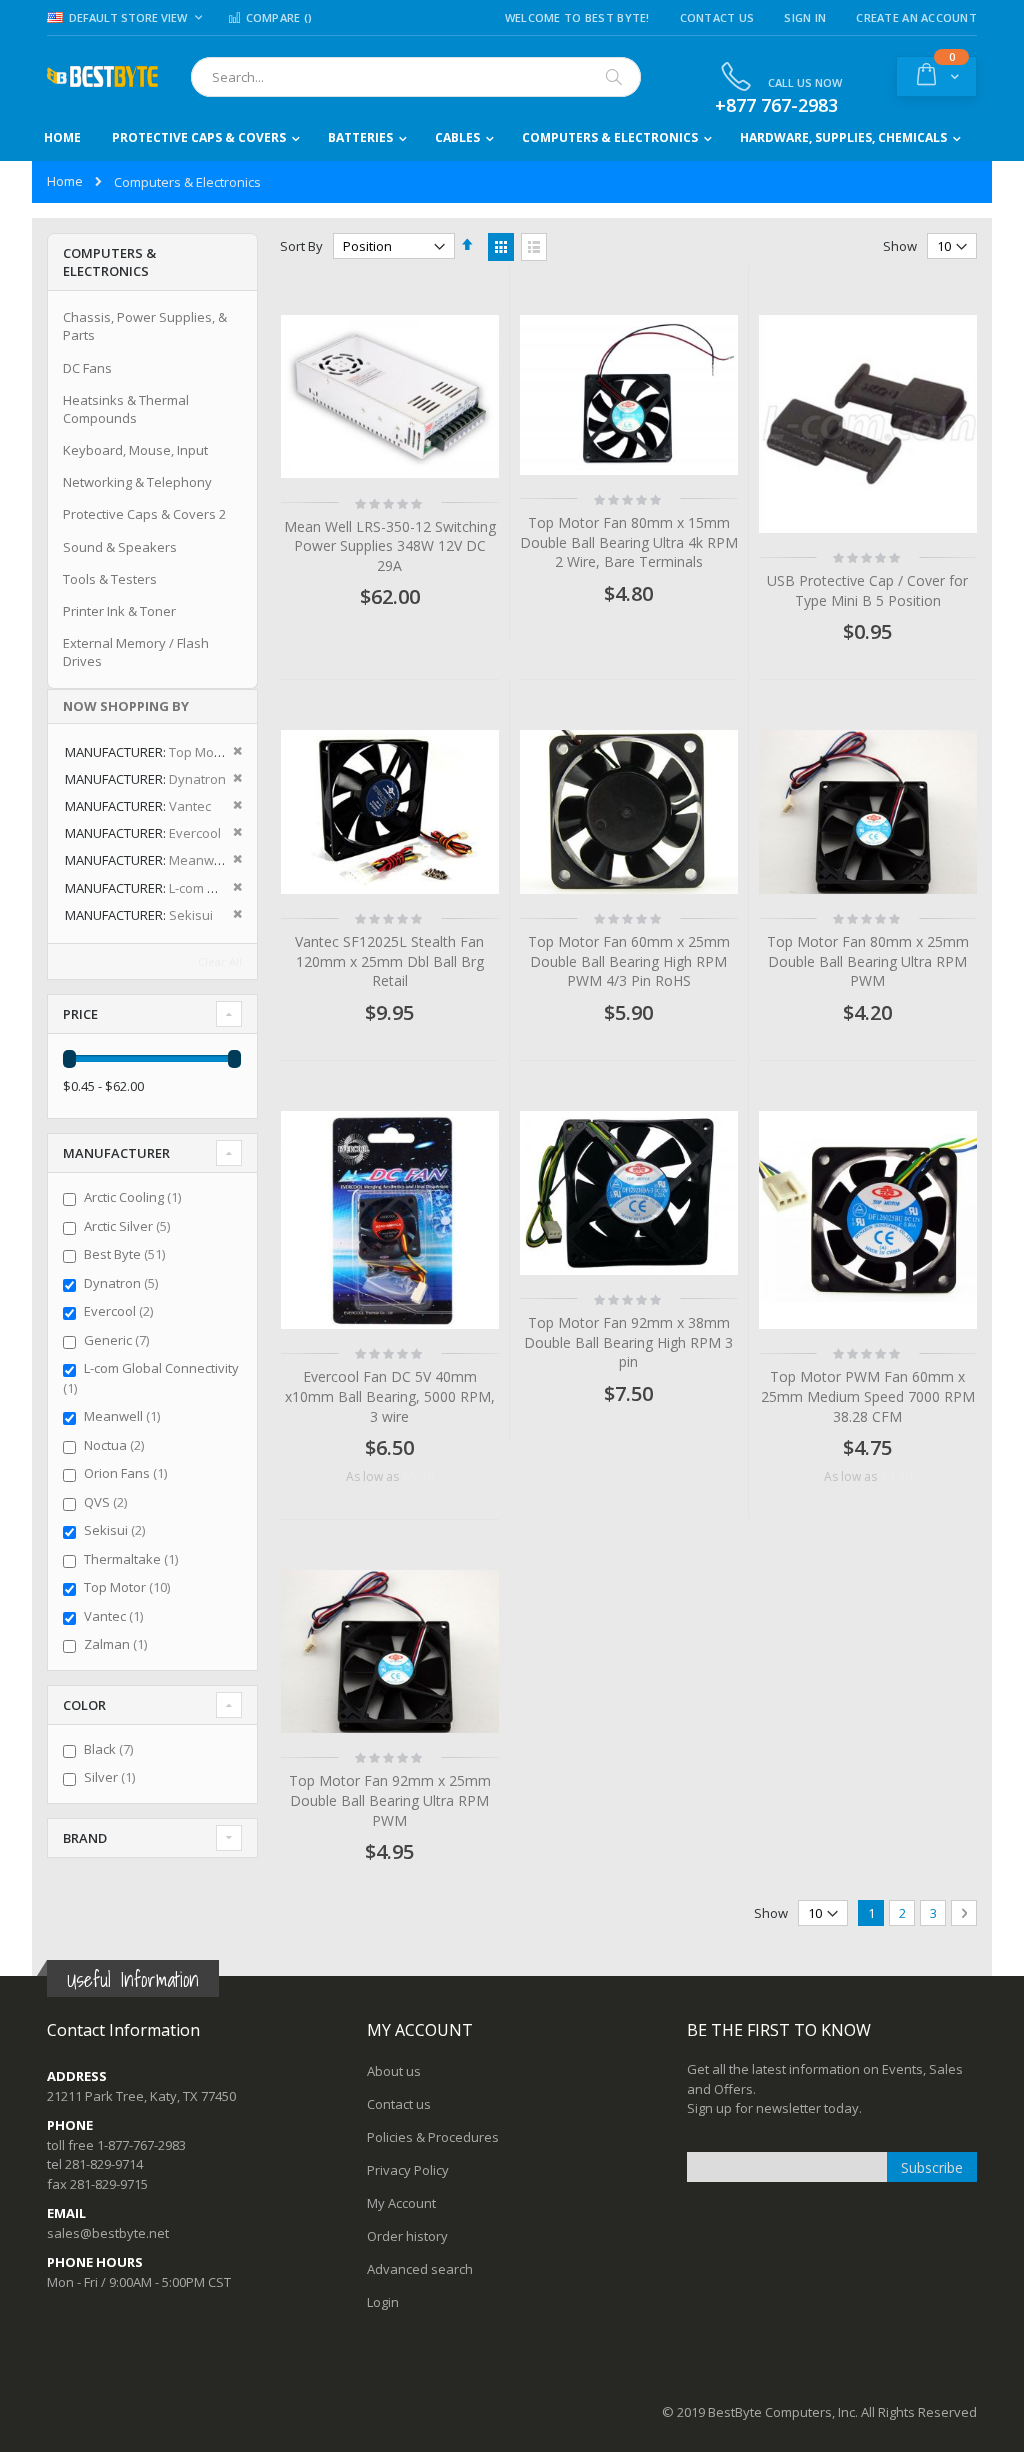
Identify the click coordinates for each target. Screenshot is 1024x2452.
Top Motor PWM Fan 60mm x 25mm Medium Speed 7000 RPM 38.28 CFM (868, 1396)
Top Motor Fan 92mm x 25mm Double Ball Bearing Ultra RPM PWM (390, 1800)
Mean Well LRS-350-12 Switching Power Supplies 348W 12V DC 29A (390, 546)
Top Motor (129, 1587)
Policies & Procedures (433, 2137)
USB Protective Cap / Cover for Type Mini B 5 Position (867, 590)
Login (383, 2302)
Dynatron (123, 1283)
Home (65, 181)
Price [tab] (80, 1014)
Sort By (301, 246)
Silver (112, 1777)
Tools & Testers (110, 579)
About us (394, 2071)
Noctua (116, 1445)
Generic (119, 1340)
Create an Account (916, 17)
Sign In (805, 17)
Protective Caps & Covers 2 (144, 514)
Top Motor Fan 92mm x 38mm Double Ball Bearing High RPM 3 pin (628, 1342)
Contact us (399, 2104)
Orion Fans (128, 1473)
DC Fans (87, 368)
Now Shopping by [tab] (126, 706)
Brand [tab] (85, 1838)
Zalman (118, 1644)
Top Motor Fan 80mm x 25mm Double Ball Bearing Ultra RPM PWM (868, 961)
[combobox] (416, 77)
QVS (108, 1502)
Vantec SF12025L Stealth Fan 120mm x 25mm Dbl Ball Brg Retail (389, 961)
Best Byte (127, 1254)
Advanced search (420, 2269)
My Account (401, 2203)
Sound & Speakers (120, 547)
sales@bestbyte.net (108, 2233)
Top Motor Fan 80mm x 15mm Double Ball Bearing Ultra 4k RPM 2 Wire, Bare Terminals (629, 542)
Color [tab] (84, 1705)
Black (111, 1749)
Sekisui (117, 1530)
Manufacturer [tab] (116, 1153)
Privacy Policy (408, 2170)
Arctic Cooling (135, 1197)
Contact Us (717, 17)
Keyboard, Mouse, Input (135, 450)
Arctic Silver (129, 1226)
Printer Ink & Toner (119, 611)
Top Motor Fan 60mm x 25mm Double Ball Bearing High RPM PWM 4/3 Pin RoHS (629, 961)
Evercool (121, 1311)
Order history (407, 2236)
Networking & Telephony (137, 482)
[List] (534, 247)
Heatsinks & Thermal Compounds (126, 409)
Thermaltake (133, 1559)
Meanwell (124, 1416)
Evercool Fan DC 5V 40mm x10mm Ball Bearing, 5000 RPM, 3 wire (390, 1396)
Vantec (116, 1616)
